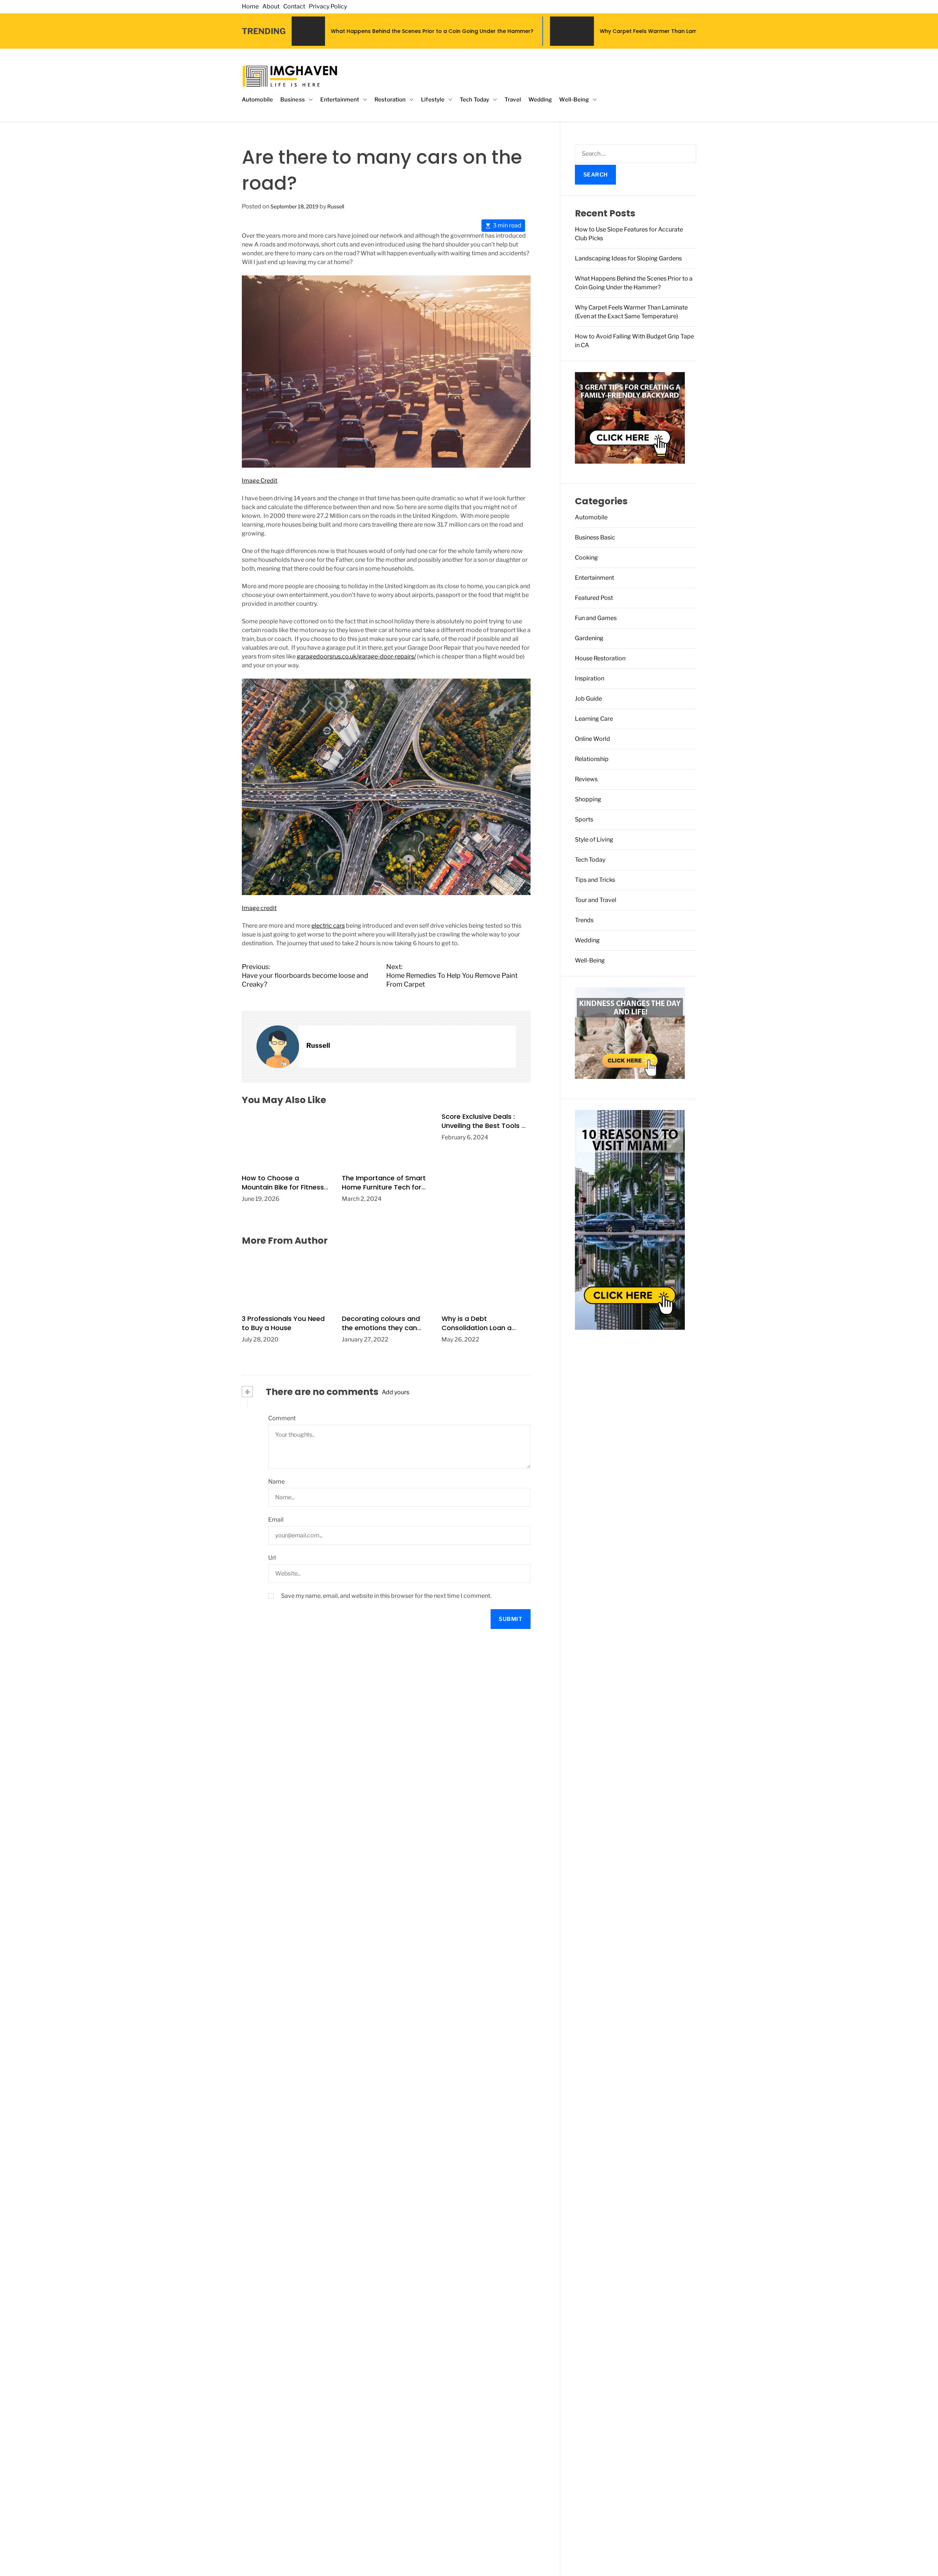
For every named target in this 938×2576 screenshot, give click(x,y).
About (271, 6)
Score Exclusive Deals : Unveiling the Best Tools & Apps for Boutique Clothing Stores (484, 1130)
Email (276, 1520)
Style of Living (594, 840)
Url (272, 1558)
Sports (584, 819)
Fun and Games (596, 618)
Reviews (586, 779)
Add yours (396, 1392)
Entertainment (340, 100)
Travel (513, 100)
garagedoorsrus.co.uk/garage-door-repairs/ (356, 656)
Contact (294, 6)
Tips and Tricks (595, 880)
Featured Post (594, 598)
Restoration (390, 100)
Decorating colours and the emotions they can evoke (381, 1328)
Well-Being (574, 100)
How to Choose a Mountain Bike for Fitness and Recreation (283, 1187)
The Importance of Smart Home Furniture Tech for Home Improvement (384, 1187)
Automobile (257, 100)
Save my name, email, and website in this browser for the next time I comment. (386, 1596)
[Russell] (278, 1047)
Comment (282, 1418)
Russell (336, 206)
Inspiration (590, 678)
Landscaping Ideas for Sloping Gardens (628, 258)
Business (293, 100)
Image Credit (260, 481)
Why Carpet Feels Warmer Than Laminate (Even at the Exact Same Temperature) (522, 31)
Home (250, 6)
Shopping (588, 799)
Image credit (259, 908)
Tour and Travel (596, 900)
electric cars (328, 926)
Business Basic (595, 537)
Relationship (592, 759)
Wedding (540, 100)
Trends (584, 920)
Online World (592, 739)
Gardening (589, 638)
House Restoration (600, 658)
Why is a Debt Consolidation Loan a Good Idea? (477, 1328)
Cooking (586, 558)
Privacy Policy (328, 6)
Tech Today (474, 100)
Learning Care (594, 719)
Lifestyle (433, 100)
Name (276, 1482)
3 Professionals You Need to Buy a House (283, 1323)
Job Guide (588, 699)
